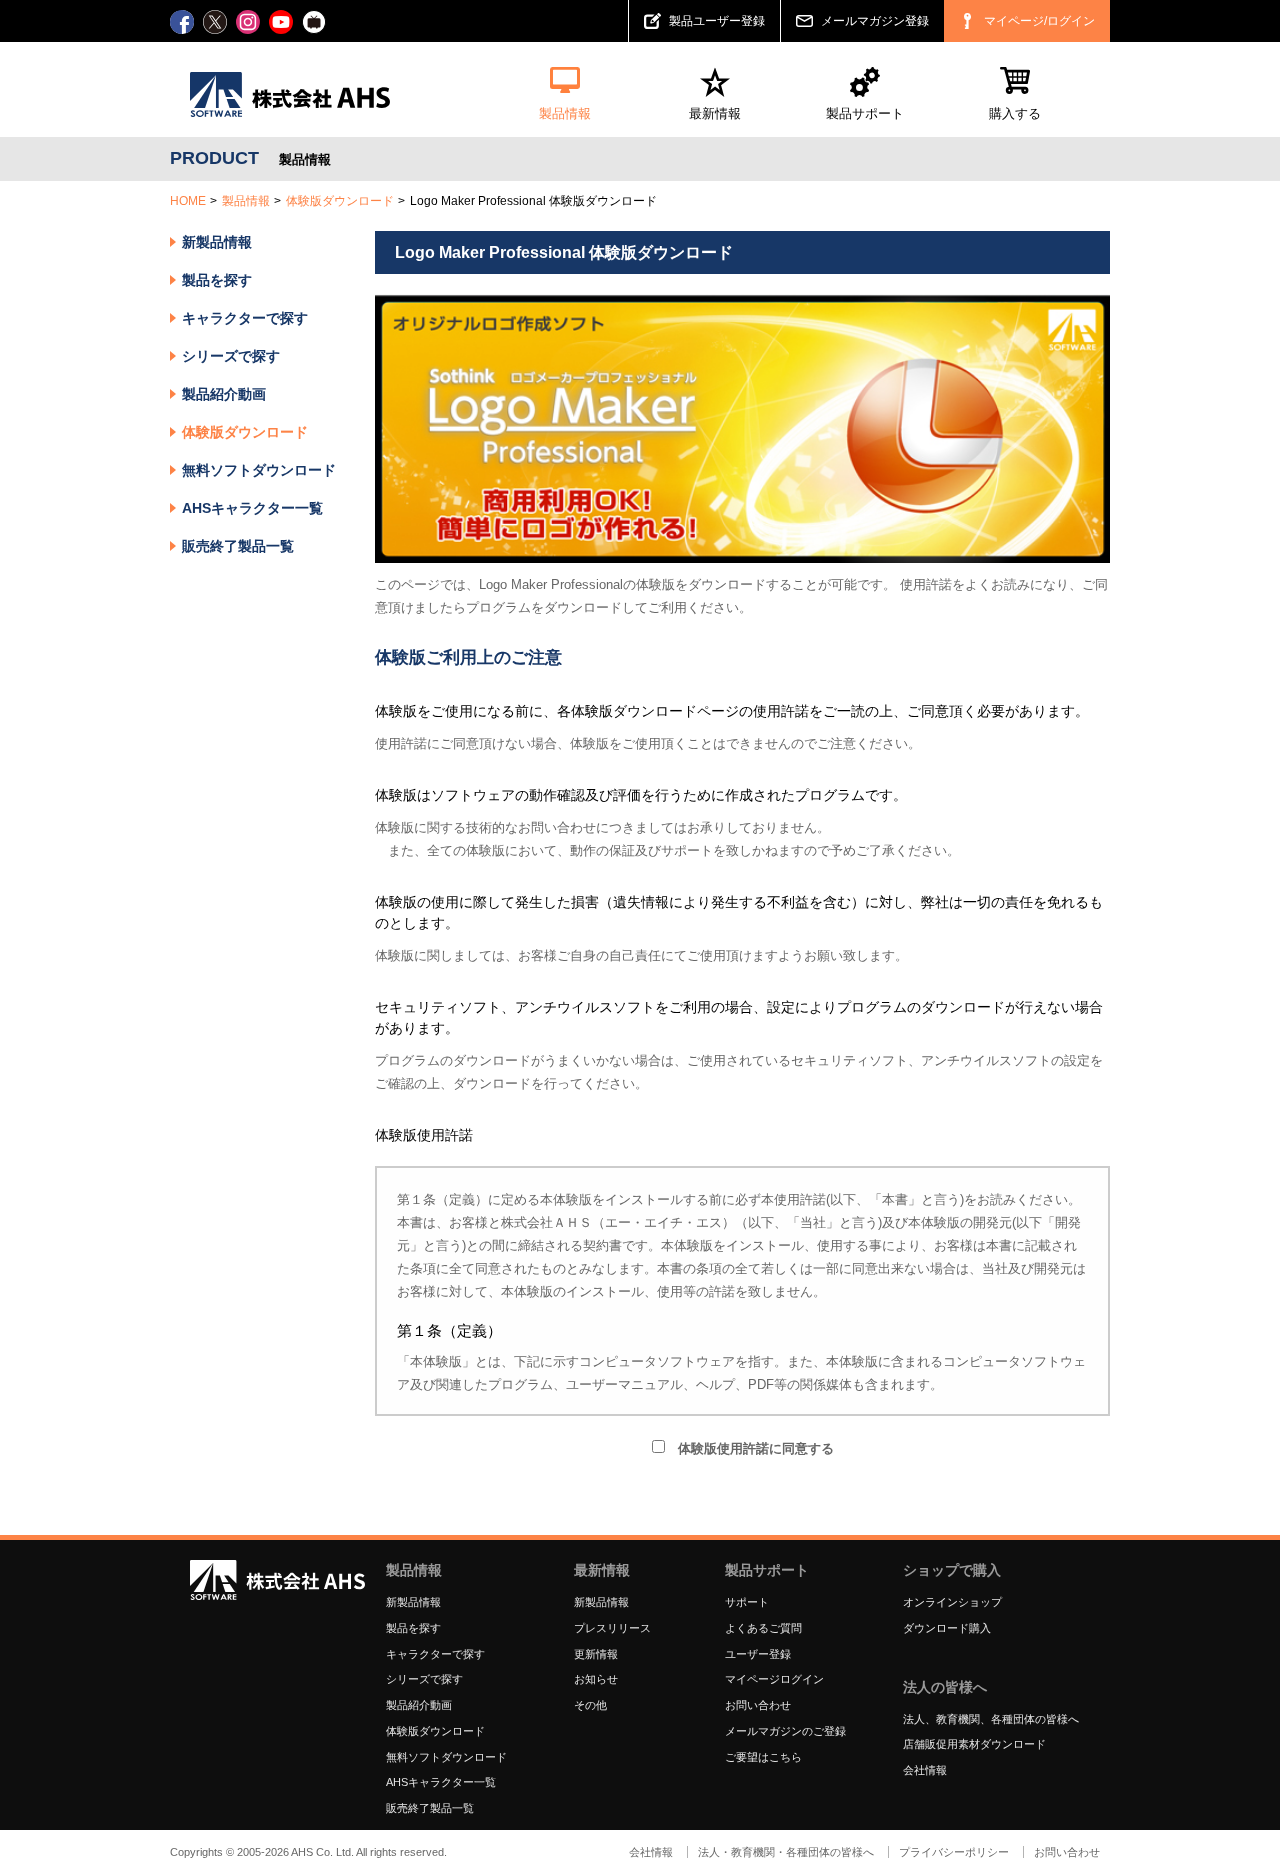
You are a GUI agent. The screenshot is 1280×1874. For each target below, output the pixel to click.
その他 (590, 1705)
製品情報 (246, 201)
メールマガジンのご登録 (785, 1731)
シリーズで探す (424, 1679)
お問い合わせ (758, 1705)
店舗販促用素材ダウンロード (974, 1744)
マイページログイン (774, 1679)
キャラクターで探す (435, 1654)
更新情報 (596, 1654)
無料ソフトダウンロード (259, 470)
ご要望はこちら (763, 1757)
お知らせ (596, 1679)
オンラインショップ (952, 1602)
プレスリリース (612, 1628)
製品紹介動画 (224, 394)
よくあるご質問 (763, 1628)
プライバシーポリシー (954, 1852)
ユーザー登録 (758, 1654)
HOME (188, 201)
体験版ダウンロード (340, 201)
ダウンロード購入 (947, 1628)
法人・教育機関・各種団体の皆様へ (786, 1852)
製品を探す (217, 280)
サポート (747, 1602)
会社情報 (925, 1770)
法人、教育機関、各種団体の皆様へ (991, 1719)
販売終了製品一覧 (238, 546)
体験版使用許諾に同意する (749, 1448)
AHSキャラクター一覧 (252, 508)
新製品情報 (217, 242)
